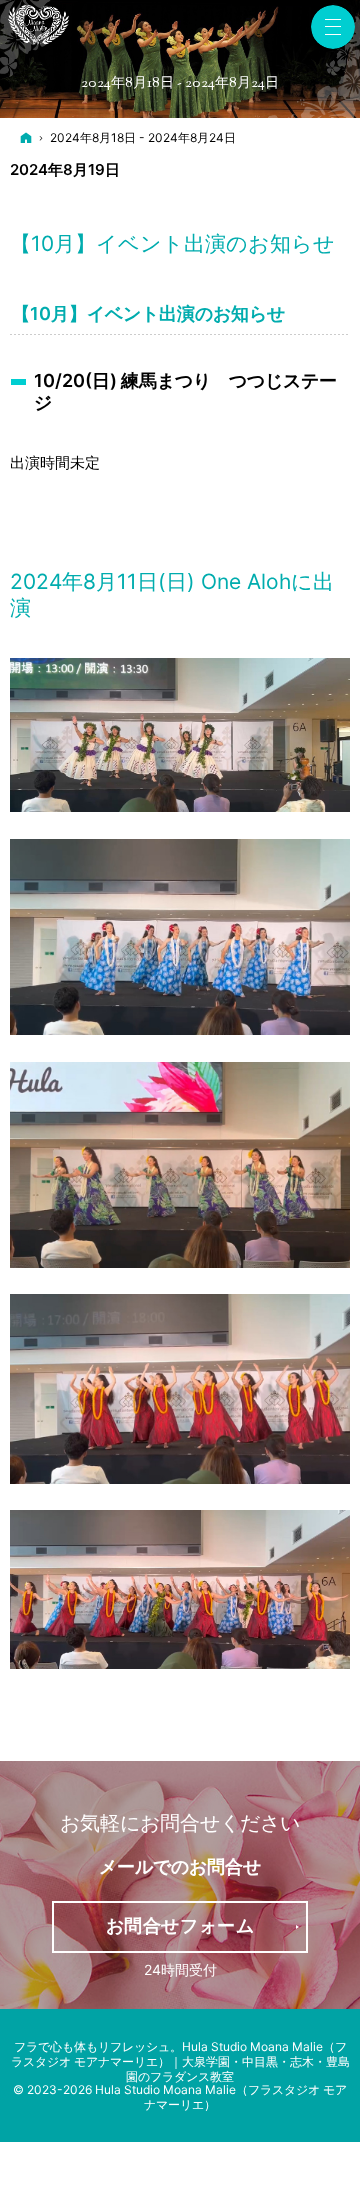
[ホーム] (26, 138)
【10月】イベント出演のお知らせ (172, 243)
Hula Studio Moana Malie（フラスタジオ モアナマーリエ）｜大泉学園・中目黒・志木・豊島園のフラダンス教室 (180, 2061)
